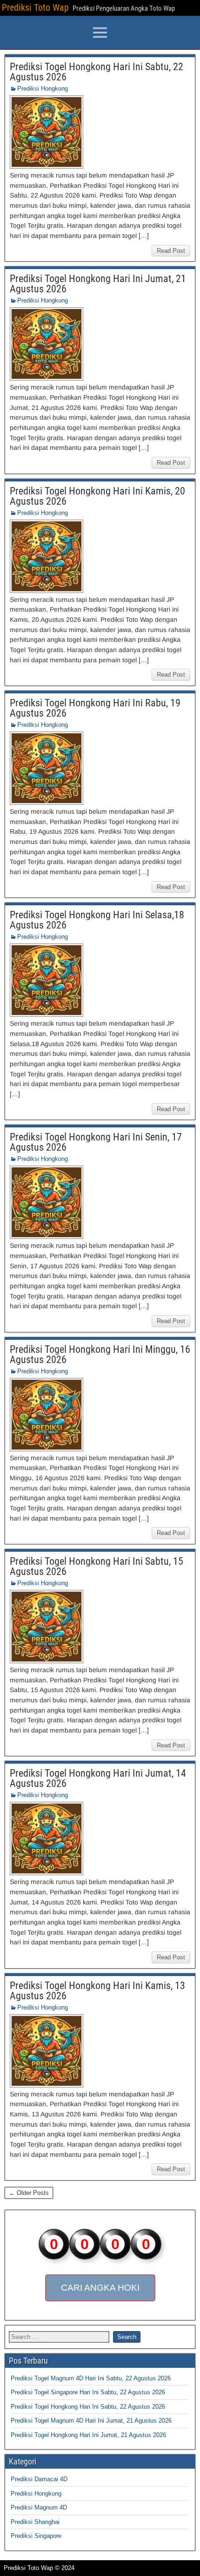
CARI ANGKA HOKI (100, 2288)
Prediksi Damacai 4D (39, 2479)
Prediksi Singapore (36, 2536)
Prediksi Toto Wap (35, 7)
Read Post (171, 251)
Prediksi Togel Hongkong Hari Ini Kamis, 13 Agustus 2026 (97, 1991)
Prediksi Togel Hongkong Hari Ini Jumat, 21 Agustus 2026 (98, 284)
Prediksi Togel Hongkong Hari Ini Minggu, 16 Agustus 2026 (100, 1354)
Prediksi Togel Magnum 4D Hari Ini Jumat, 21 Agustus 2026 (91, 2421)
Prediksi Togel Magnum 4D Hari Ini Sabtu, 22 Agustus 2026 (91, 2378)
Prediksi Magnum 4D (39, 2507)
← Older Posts (29, 2193)
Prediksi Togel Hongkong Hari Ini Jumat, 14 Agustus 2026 (98, 1778)
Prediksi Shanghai (35, 2522)
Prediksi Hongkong (43, 89)
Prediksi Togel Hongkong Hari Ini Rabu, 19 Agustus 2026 (95, 708)
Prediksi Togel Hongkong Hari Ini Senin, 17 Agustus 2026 (96, 1142)
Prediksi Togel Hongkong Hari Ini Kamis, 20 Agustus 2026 (97, 496)
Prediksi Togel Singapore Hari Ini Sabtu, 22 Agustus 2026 (88, 2392)
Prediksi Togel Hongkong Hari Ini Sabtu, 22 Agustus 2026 (97, 72)
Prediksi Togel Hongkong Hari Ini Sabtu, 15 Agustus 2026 (97, 1566)
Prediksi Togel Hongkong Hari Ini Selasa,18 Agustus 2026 (97, 920)
